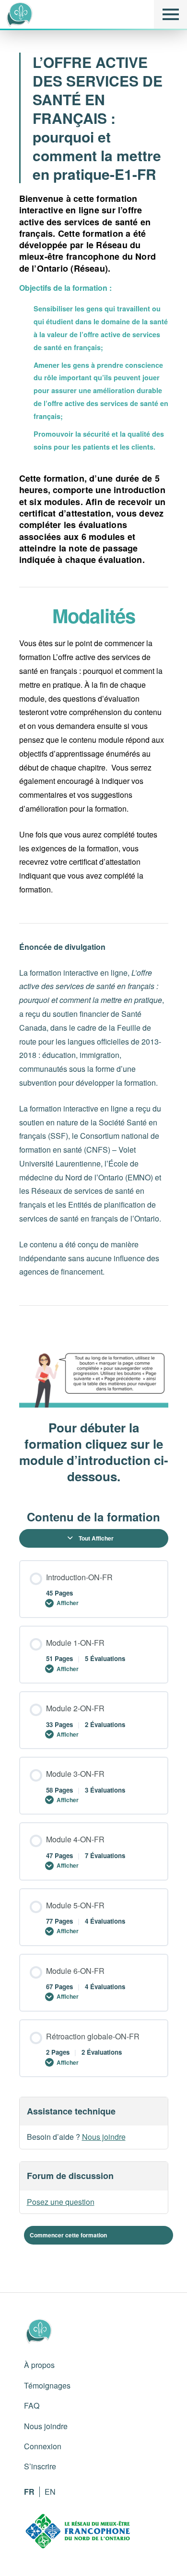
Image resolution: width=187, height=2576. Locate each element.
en (50, 2492)
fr (29, 2492)
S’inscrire (40, 2466)
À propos (39, 2365)
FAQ (32, 2405)
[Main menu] (170, 14)
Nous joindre (104, 2137)
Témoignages (47, 2385)
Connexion (43, 2446)
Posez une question (61, 2202)
